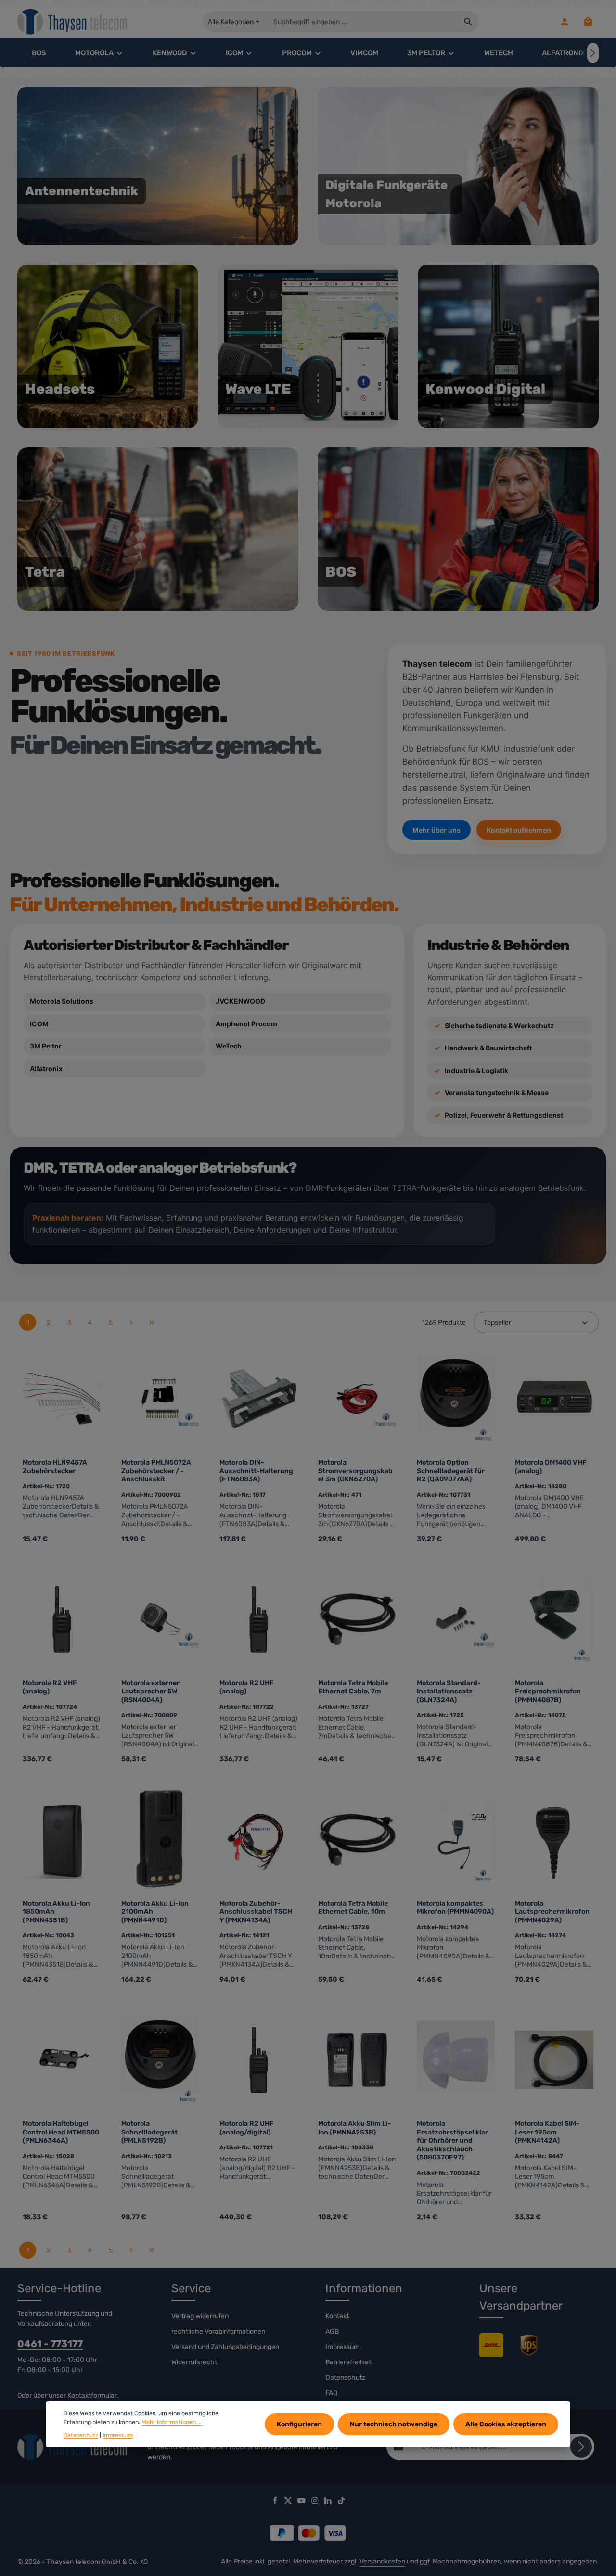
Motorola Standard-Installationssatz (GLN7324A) (449, 1692)
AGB (332, 2331)
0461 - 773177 (50, 2344)
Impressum (342, 2347)
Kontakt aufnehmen (519, 830)
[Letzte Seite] (152, 1322)
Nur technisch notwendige (394, 2424)
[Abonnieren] (581, 2447)
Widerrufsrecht (194, 2362)
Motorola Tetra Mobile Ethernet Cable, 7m (353, 1687)
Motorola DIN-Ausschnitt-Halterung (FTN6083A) (256, 1471)
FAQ (331, 2393)
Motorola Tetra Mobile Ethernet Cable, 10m (353, 1908)
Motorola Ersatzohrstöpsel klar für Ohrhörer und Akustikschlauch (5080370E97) (452, 2140)
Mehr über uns (436, 830)
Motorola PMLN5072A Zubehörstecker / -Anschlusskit (156, 1471)
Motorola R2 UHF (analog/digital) (247, 2128)
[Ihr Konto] (564, 22)
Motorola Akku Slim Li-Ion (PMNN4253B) (355, 2128)
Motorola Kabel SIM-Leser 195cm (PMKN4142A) (547, 2132)
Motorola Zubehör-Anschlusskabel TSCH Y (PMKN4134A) (256, 1912)
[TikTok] (341, 2502)
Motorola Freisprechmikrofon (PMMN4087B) (548, 1692)
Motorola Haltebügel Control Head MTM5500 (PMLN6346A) (61, 2132)
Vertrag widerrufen (200, 2316)
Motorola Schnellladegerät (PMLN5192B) (149, 2132)
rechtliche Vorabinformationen (218, 2331)
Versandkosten (382, 2561)
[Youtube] (302, 2502)
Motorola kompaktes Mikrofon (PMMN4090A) (455, 1908)
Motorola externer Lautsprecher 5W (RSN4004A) (150, 1692)
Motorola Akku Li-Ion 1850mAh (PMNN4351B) (56, 1912)
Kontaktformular (92, 2395)
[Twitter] (289, 2502)
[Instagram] (316, 2502)
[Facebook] (276, 2502)
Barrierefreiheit (349, 2362)
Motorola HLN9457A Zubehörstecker (55, 1467)
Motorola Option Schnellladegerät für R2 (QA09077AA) (451, 1471)
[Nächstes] (593, 53)
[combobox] (361, 22)
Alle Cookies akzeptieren (506, 2424)
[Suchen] (468, 22)
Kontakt (337, 2316)
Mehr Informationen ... (172, 2422)
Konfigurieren (299, 2424)
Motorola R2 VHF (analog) (50, 1687)
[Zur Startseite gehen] (73, 22)
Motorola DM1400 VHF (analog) (551, 1467)
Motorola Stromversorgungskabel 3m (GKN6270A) (355, 1471)
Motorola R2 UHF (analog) (247, 1687)
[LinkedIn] (329, 2502)
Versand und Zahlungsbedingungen (225, 2347)
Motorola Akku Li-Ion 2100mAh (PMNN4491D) (155, 1912)
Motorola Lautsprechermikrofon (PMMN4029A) (552, 1912)
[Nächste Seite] (131, 1322)
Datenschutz (345, 2378)
